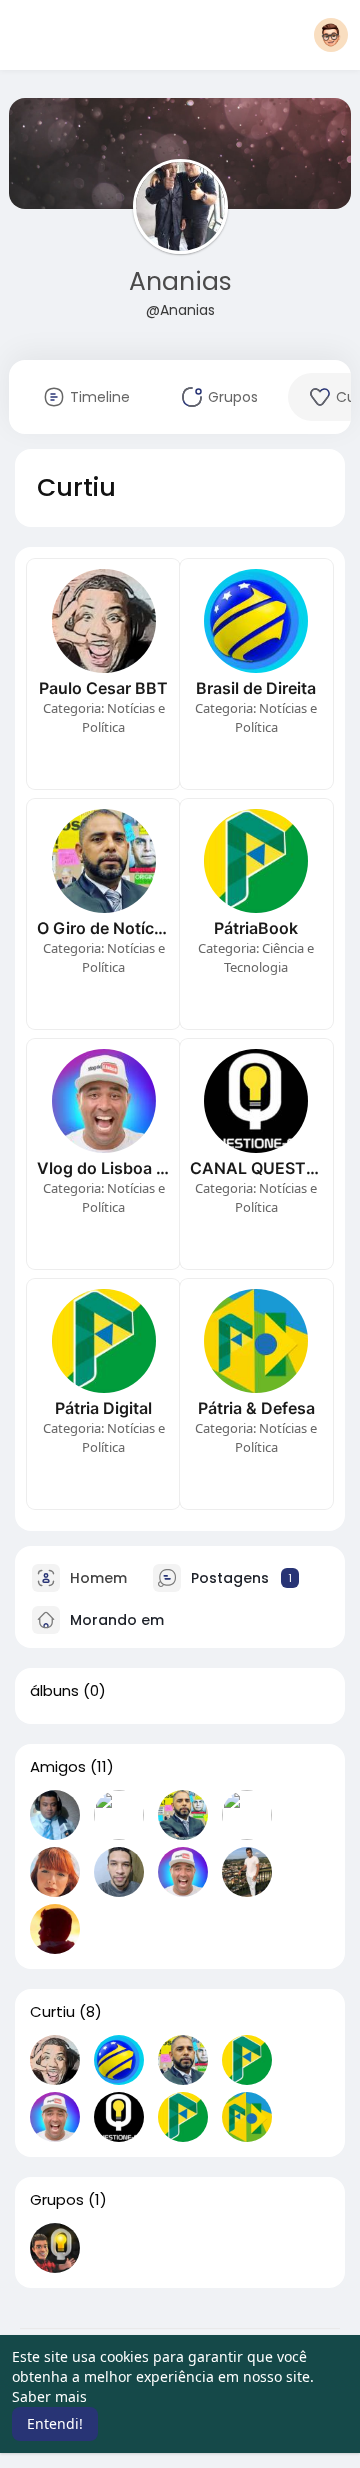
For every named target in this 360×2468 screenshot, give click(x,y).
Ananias (180, 281)
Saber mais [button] (49, 2396)
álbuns (54, 1691)
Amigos (58, 1767)
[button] (331, 35)
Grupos (57, 2200)
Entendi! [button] (55, 2423)
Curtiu (52, 2012)
